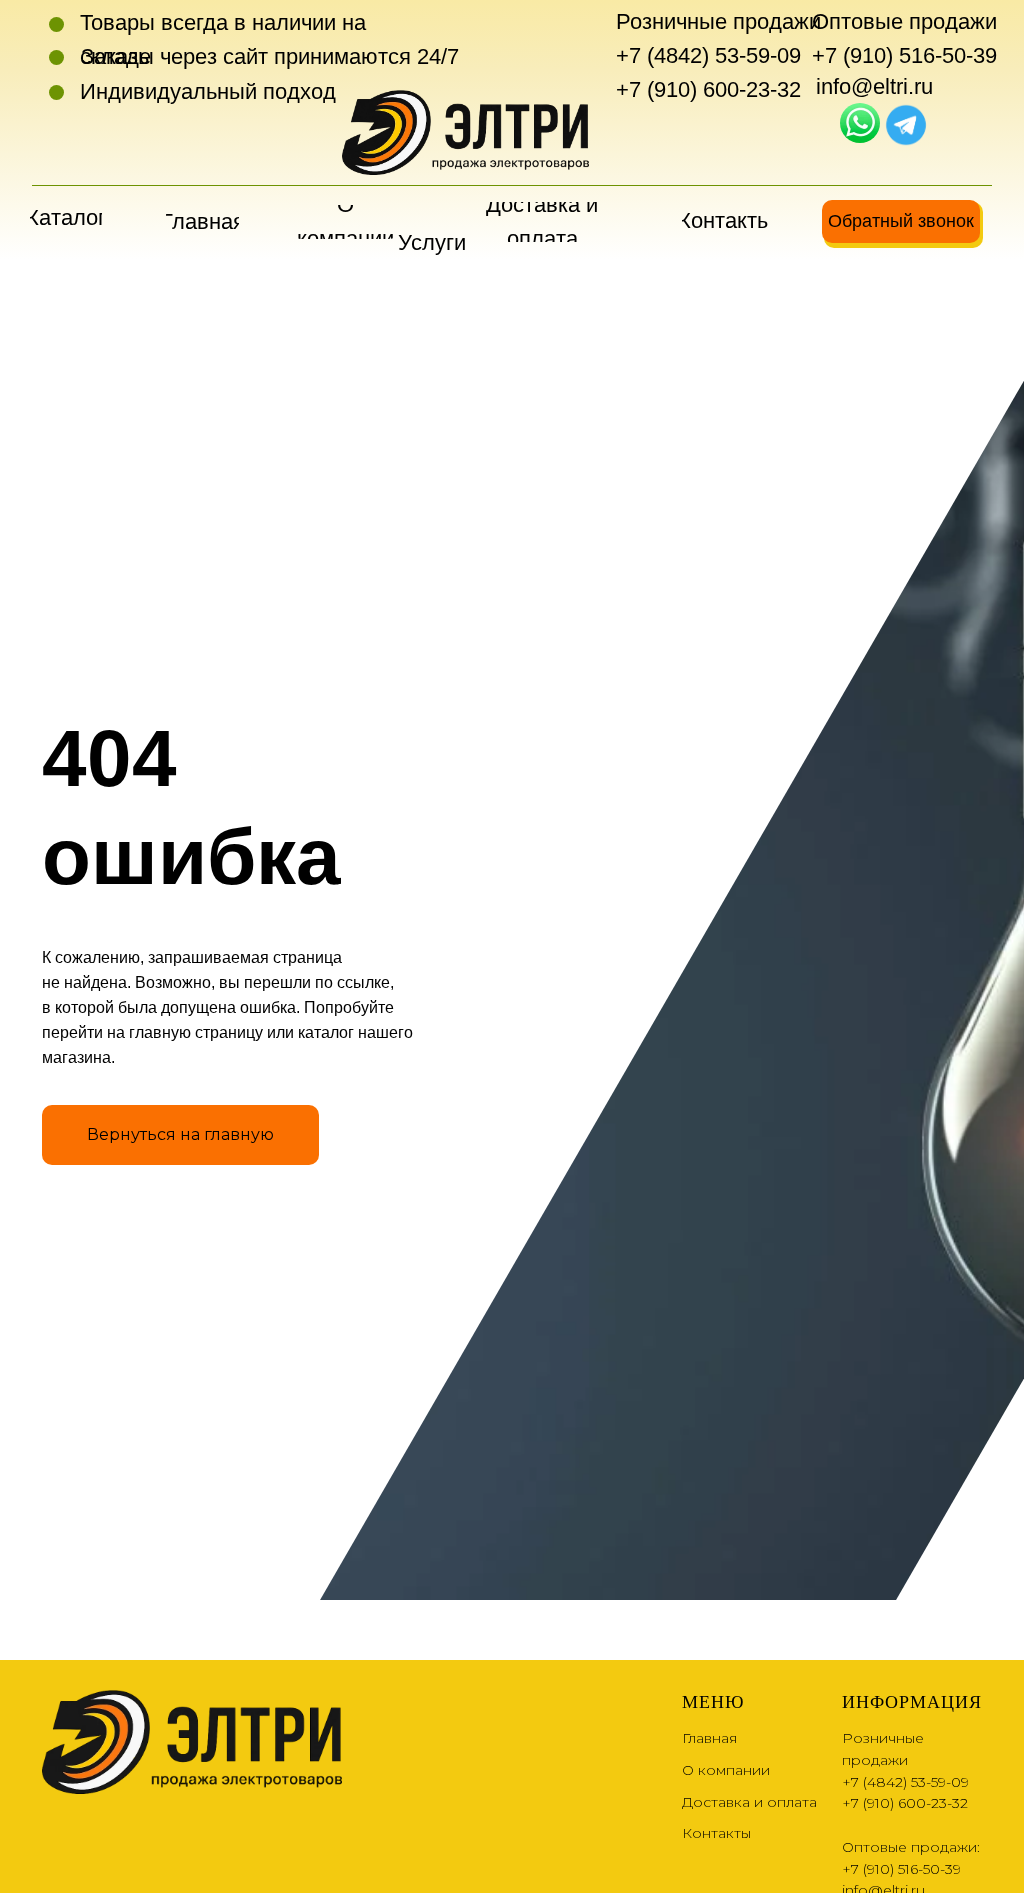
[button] (901, 221)
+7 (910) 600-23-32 (708, 89)
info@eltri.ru (874, 86)
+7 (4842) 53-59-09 (708, 55)
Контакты (716, 1833)
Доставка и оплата (749, 1802)
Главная (709, 1738)
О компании (726, 1770)
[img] (860, 123)
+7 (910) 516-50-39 (904, 55)
